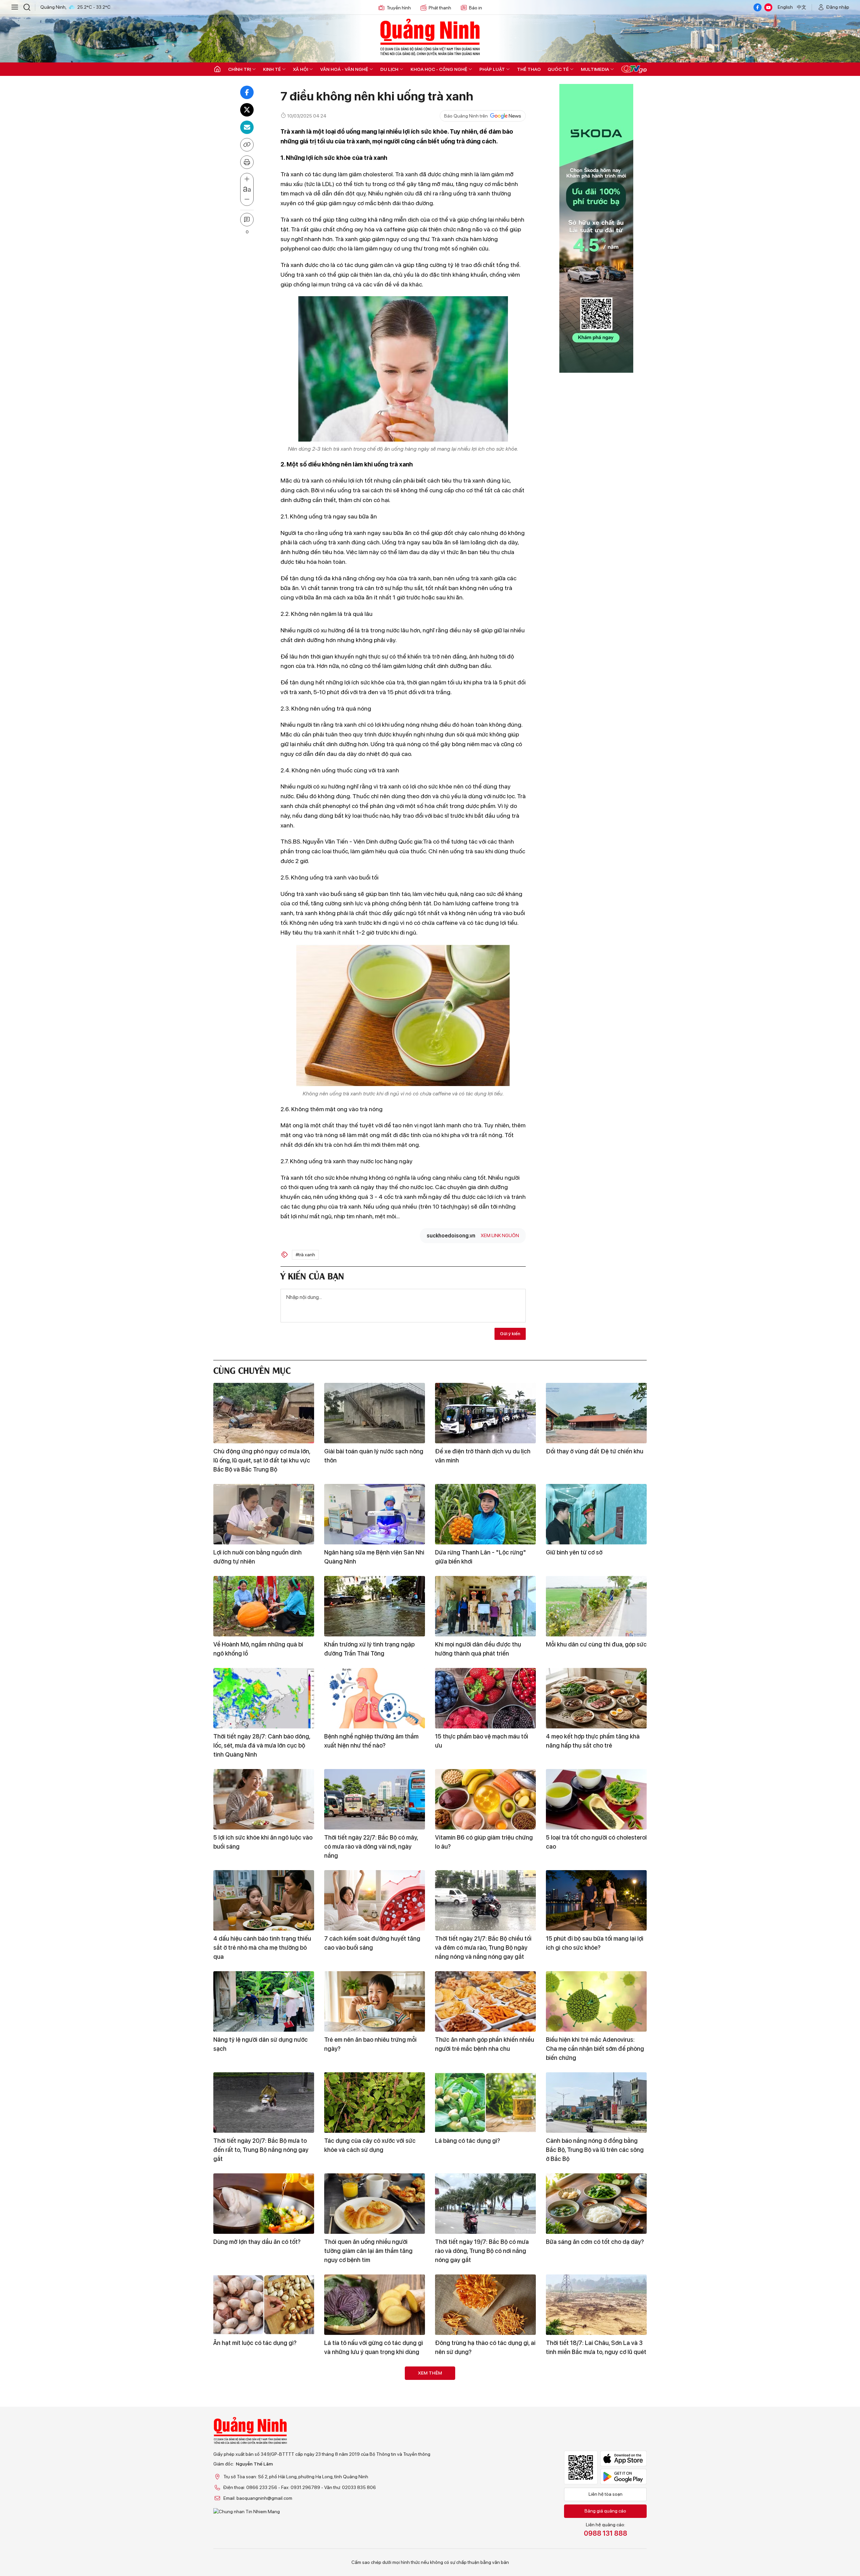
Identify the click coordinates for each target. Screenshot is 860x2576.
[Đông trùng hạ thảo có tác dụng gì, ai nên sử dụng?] (485, 2305)
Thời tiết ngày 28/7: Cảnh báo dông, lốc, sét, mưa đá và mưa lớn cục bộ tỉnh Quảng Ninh (262, 1745)
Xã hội (300, 69)
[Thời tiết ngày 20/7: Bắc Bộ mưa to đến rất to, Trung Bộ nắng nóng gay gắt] (264, 2103)
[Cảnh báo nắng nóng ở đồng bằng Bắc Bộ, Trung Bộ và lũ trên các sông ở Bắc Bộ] (596, 2103)
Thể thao (529, 69)
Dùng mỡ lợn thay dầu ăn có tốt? (257, 2242)
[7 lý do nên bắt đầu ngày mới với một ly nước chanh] (596, 2397)
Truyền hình (399, 8)
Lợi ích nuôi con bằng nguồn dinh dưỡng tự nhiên (257, 1557)
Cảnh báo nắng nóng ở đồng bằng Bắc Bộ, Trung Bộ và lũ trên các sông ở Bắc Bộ (595, 2150)
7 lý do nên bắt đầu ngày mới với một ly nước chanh (595, 2439)
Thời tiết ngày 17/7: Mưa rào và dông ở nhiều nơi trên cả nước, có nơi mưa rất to (263, 2536)
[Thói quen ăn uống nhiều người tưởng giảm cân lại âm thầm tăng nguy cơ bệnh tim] (375, 2204)
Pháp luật (492, 69)
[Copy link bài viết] (247, 145)
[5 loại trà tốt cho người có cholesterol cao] (596, 1799)
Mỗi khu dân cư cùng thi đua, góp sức (596, 1644)
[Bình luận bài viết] (247, 220)
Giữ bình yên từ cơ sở (574, 1552)
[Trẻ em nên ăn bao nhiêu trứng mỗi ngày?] (375, 2001)
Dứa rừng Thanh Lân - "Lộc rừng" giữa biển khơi (481, 1557)
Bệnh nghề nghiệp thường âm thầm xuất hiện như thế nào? (371, 1741)
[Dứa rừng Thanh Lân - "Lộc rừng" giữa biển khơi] (485, 1514)
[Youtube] (768, 7)
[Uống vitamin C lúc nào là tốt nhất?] (375, 2489)
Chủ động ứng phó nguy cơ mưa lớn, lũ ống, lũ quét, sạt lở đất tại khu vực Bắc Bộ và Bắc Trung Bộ (262, 1460)
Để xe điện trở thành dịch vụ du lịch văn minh (483, 1456)
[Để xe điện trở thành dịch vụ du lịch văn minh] (485, 1413)
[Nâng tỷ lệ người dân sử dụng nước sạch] (264, 2001)
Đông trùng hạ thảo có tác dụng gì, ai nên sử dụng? (485, 2347)
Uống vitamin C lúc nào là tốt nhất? (371, 2527)
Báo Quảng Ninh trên (466, 116)
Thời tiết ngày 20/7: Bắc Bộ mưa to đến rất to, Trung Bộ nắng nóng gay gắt (261, 2150)
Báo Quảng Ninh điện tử (430, 37)
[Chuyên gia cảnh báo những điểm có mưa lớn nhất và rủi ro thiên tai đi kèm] (485, 2397)
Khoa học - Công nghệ (439, 69)
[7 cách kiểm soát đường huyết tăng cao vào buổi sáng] (375, 1900)
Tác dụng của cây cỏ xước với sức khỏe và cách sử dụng (370, 2145)
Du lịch (389, 69)
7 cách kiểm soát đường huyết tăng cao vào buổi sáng (372, 1943)
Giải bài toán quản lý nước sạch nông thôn (374, 1456)
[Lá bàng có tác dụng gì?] (485, 2103)
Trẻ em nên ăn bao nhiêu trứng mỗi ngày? (370, 2044)
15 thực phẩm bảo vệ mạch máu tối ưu (482, 1741)
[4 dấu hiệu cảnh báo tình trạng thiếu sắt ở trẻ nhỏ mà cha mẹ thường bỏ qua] (264, 1900)
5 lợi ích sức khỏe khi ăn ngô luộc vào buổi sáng (263, 1842)
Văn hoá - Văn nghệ (344, 69)
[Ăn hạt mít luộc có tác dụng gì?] (264, 2305)
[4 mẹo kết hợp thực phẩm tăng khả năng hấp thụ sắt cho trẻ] (596, 1698)
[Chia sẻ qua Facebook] (247, 92)
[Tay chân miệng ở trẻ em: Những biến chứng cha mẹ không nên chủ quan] (485, 2489)
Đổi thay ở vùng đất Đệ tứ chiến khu (595, 1451)
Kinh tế (272, 69)
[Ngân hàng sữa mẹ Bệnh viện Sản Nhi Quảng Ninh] (375, 1514)
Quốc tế (558, 69)
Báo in (476, 8)
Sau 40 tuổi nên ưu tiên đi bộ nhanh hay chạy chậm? (262, 2439)
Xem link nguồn (500, 1235)
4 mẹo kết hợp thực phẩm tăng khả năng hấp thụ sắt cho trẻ (593, 1741)
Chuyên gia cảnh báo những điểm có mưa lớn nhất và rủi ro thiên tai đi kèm (485, 2439)
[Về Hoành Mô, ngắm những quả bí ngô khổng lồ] (264, 1606)
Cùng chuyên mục (252, 1370)
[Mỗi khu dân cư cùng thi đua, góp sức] (596, 1606)
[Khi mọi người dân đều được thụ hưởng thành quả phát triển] (485, 1606)
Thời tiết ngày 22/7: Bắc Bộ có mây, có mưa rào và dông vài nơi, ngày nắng (371, 1846)
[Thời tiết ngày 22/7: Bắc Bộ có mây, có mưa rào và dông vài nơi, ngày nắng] (375, 1799)
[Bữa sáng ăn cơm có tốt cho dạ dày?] (596, 2204)
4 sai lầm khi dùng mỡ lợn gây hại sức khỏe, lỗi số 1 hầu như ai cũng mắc (596, 2531)
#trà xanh (305, 1255)
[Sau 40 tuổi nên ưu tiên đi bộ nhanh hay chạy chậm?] (264, 2397)
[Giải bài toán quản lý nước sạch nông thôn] (375, 1413)
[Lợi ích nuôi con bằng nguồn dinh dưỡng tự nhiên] (264, 1514)
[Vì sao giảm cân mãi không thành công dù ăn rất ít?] (375, 2397)
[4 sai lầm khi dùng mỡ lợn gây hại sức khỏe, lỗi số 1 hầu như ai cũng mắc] (596, 2489)
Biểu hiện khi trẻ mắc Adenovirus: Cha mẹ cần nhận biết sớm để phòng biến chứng (595, 2049)
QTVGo (634, 69)
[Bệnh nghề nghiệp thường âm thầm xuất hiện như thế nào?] (375, 1698)
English (785, 7)
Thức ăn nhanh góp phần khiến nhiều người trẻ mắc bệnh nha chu (485, 2044)
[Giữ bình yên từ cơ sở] (596, 1514)
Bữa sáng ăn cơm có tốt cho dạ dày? (595, 2242)
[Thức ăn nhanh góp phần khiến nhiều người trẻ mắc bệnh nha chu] (485, 2001)
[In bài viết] (247, 162)
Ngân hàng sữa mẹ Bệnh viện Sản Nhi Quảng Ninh (374, 1557)
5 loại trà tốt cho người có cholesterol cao (596, 1842)
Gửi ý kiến (510, 1334)
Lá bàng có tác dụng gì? (468, 2141)
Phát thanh (440, 8)
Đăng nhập (838, 7)
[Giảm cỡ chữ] (247, 199)
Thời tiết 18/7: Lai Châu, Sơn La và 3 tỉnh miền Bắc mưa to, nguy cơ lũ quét (596, 2347)
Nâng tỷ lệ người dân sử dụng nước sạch (261, 2044)
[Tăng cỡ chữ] (247, 179)
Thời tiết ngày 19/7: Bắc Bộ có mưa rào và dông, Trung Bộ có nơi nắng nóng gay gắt (482, 2251)
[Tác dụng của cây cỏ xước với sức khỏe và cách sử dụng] (375, 2103)
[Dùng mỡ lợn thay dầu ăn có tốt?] (264, 2204)
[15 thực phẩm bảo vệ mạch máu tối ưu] (485, 1698)
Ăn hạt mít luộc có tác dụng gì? (255, 2343)
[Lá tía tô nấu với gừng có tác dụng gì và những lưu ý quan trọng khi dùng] (375, 2305)
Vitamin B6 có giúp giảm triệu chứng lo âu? (484, 1842)
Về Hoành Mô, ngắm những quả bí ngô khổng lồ (258, 1649)
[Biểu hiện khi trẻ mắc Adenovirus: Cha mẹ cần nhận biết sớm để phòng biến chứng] (596, 2001)
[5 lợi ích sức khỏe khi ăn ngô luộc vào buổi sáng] (264, 1799)
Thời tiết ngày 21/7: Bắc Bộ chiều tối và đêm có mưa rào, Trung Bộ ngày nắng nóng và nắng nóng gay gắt (483, 1948)
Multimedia (595, 69)
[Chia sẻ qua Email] (247, 127)
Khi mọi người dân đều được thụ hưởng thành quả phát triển (478, 1649)
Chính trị (240, 69)
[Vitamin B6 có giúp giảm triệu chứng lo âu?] (485, 1799)
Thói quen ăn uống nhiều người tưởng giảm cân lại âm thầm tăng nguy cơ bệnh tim (368, 2251)
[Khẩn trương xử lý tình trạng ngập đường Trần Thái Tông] (375, 1606)
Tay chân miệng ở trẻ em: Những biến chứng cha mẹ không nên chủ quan (485, 2531)
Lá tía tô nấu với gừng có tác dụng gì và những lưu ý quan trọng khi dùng (374, 2347)
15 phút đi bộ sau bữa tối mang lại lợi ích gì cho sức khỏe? (595, 1943)
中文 (802, 7)
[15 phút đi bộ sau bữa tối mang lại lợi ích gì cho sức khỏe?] (596, 1900)
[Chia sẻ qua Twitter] (247, 110)
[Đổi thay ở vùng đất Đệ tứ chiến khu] (596, 1413)
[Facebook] (758, 7)
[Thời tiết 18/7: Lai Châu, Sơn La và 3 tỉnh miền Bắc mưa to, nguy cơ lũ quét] (596, 2305)
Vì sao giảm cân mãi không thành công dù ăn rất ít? (369, 2439)
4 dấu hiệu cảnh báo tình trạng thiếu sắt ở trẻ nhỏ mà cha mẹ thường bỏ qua (262, 1948)
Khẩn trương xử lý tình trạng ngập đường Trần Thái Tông (369, 1649)
